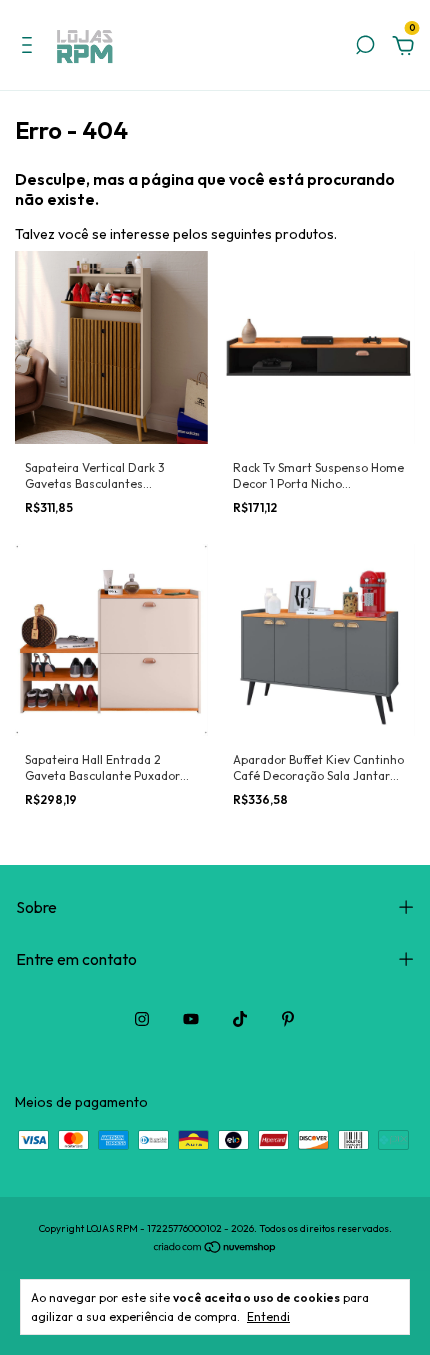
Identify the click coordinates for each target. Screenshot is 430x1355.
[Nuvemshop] (215, 1249)
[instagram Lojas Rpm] (142, 1019)
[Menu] (30, 48)
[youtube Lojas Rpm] (191, 1019)
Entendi (268, 1316)
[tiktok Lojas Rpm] (240, 1019)
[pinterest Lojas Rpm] (288, 1019)
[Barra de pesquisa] (365, 48)
